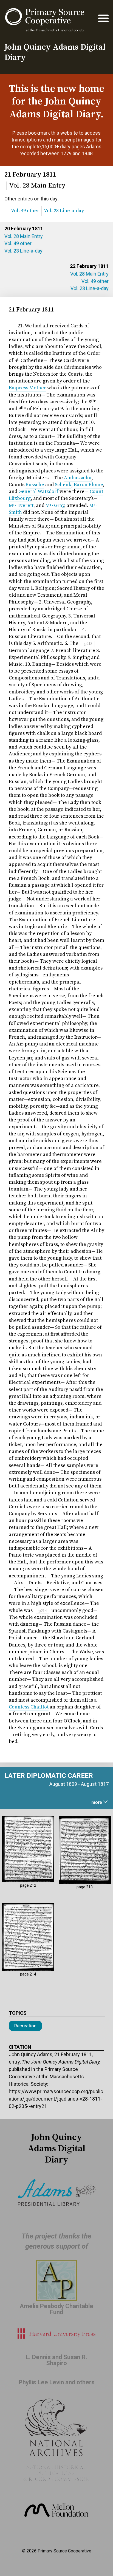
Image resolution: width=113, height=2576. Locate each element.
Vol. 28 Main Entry (24, 236)
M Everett (21, 505)
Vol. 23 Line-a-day (23, 251)
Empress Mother (27, 388)
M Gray (55, 505)
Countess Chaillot (29, 1707)
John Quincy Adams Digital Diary (55, 52)
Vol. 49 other (18, 243)
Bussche (35, 485)
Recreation (25, 2026)
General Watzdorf (38, 491)
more (97, 1802)
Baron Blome (88, 485)
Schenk (63, 485)
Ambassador (78, 478)
